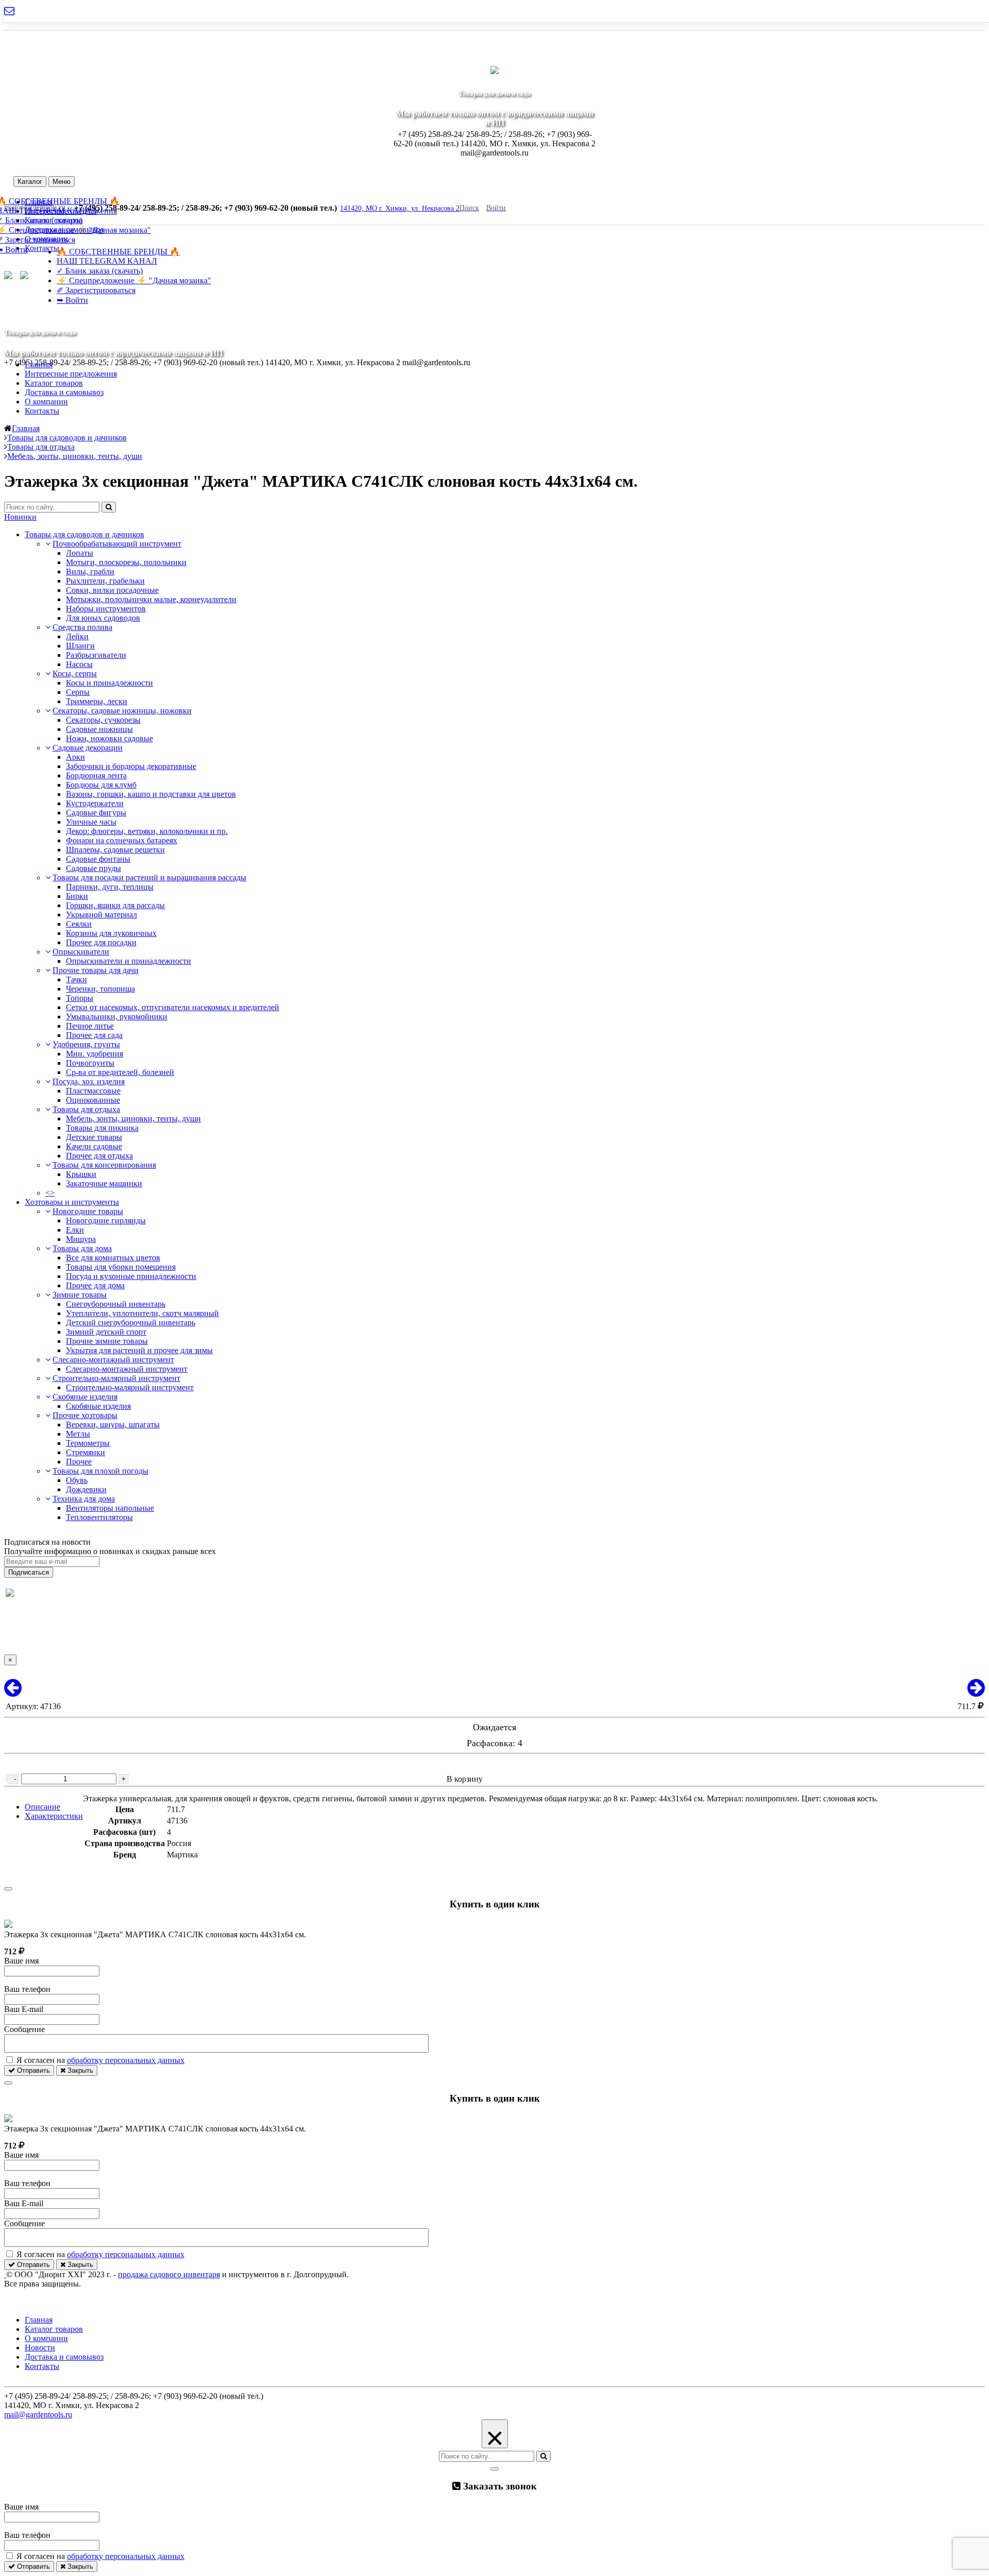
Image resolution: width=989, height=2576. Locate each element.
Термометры (88, 1443)
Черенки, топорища (100, 989)
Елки (75, 1230)
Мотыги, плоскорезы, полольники (126, 562)
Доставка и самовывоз (64, 229)
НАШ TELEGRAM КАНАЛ (107, 261)
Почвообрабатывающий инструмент (117, 544)
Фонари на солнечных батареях (122, 840)
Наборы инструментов (106, 609)
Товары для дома (82, 1248)
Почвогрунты (90, 1063)
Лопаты (80, 553)
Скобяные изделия (85, 1397)
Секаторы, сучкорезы (103, 720)
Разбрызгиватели (96, 655)
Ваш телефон (27, 1989)
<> (50, 1193)
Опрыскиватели (81, 952)
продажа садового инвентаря (169, 2274)
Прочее (79, 1462)
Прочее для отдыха (99, 1156)
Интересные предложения (71, 374)
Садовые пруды (93, 868)
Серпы (78, 692)
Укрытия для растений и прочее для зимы (139, 1350)
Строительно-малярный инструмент (116, 1378)
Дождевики (86, 1489)
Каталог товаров (54, 383)
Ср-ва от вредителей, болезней (120, 1072)
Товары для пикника (102, 1128)
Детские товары (94, 1137)
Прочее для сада (94, 1035)
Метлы (78, 1434)
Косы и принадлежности (109, 683)
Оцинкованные (93, 1100)
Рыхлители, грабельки (105, 581)
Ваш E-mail (24, 2009)
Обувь (77, 1480)
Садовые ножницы (99, 729)
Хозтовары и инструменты (72, 1202)
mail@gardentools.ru (38, 2415)
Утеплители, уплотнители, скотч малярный (142, 1313)
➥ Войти (72, 300)
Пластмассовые (93, 1091)
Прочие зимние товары (107, 1341)
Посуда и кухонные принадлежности (131, 1276)
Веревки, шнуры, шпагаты (113, 1425)
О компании (46, 402)
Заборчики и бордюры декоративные (131, 766)
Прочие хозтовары (85, 1415)
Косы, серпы (75, 673)
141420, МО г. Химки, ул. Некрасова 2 (400, 208)
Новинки (20, 517)
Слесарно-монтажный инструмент (113, 1360)
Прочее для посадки (101, 942)
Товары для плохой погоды (100, 1471)
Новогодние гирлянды (106, 1221)
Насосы (79, 664)
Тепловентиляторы (99, 1517)
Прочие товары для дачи (96, 970)
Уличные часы (91, 822)
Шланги (80, 646)
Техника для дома (84, 1499)
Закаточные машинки (104, 1183)
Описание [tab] (42, 1807)
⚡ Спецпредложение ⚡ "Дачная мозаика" (134, 280)
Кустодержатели (95, 803)
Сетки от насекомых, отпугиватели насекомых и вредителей (173, 1007)
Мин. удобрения (95, 1054)
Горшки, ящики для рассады (115, 905)
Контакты (42, 411)
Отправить (32, 2070)
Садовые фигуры (96, 813)
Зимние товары (80, 1295)
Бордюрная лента (96, 775)
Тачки (76, 979)
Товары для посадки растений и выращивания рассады (149, 877)
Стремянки (86, 1452)
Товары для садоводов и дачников (84, 534)
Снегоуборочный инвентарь (116, 1304)
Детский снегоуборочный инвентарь (131, 1323)
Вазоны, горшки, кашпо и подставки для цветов (151, 794)
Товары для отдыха (86, 1109)
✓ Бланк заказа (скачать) (100, 271)
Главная (39, 364)
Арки (75, 757)
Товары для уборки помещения (121, 1267)
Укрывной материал (101, 915)
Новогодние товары (88, 1211)
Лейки (77, 636)
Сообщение (24, 2029)
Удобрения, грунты (86, 1044)
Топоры (80, 998)
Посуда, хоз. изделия (89, 1081)
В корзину (465, 1779)
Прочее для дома (95, 1285)
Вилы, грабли (90, 572)
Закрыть (79, 2070)
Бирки (77, 896)
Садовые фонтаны (98, 859)
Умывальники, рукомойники (117, 1017)
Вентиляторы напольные (110, 1508)
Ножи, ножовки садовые (109, 738)
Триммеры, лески (97, 701)
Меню (62, 182)
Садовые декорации (88, 748)
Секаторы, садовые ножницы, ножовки (122, 711)
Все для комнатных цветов (113, 1258)
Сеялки (79, 924)
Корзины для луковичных (111, 933)
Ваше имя (21, 1961)
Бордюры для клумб (101, 785)
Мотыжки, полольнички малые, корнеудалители (151, 599)
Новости (40, 2348)
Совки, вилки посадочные (112, 590)
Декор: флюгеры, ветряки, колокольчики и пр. (147, 831)
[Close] (8, 1889)
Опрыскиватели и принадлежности (129, 961)
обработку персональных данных (126, 2060)
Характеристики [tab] (54, 1816)
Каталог (30, 182)
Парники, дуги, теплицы (110, 887)
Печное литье (90, 1026)
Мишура (81, 1239)
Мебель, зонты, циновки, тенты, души (133, 1119)
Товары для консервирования (104, 1165)
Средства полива (82, 627)
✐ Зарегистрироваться (96, 290)
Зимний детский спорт (106, 1332)
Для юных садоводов (103, 618)
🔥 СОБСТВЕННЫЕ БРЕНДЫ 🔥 (118, 252)
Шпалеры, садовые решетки (115, 850)
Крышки (81, 1174)
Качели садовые (94, 1146)
